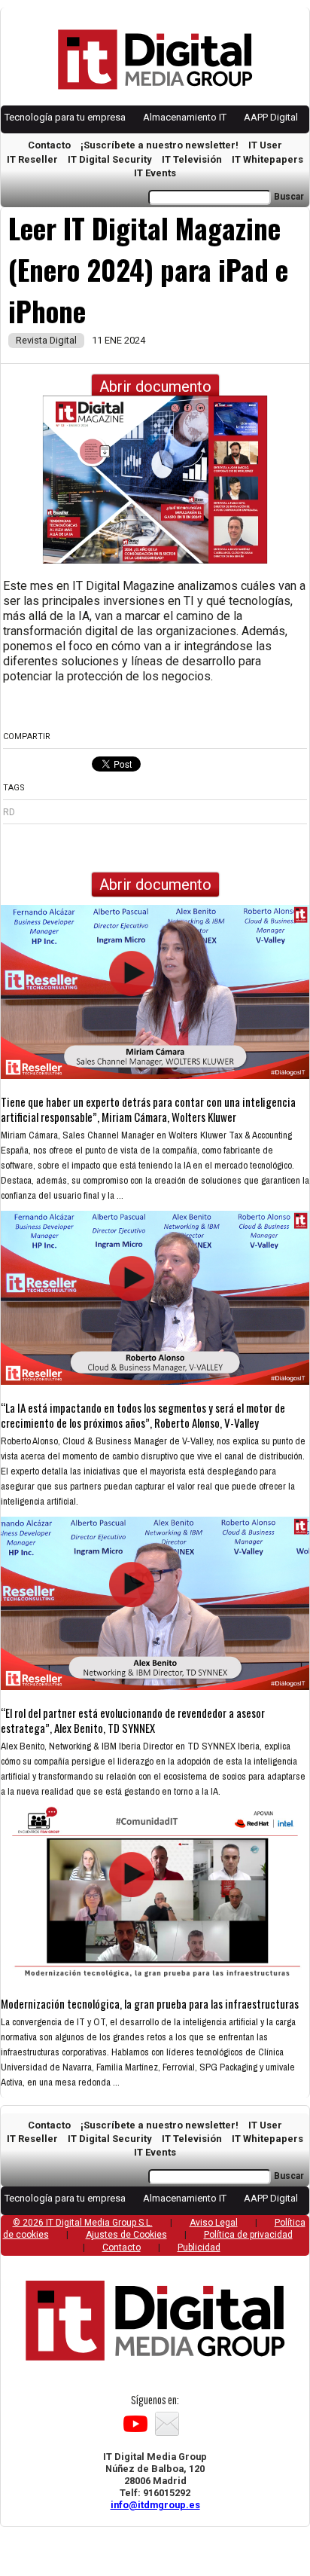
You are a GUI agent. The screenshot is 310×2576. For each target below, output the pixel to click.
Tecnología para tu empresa (65, 117)
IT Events (155, 173)
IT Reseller (32, 159)
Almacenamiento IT (185, 117)
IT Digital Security (110, 159)
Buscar (289, 197)
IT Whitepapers (267, 159)
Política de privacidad (248, 2235)
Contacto (49, 145)
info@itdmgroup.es (155, 2505)
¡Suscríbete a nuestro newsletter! (160, 145)
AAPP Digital (271, 117)
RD (9, 812)
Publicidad (199, 2248)
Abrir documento (155, 387)
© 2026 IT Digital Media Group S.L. (83, 2223)
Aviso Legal (214, 2223)
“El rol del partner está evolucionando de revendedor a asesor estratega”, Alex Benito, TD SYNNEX (133, 1720)
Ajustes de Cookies (126, 2235)
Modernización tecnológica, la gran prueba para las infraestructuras (150, 2003)
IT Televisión (192, 159)
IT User (265, 145)
